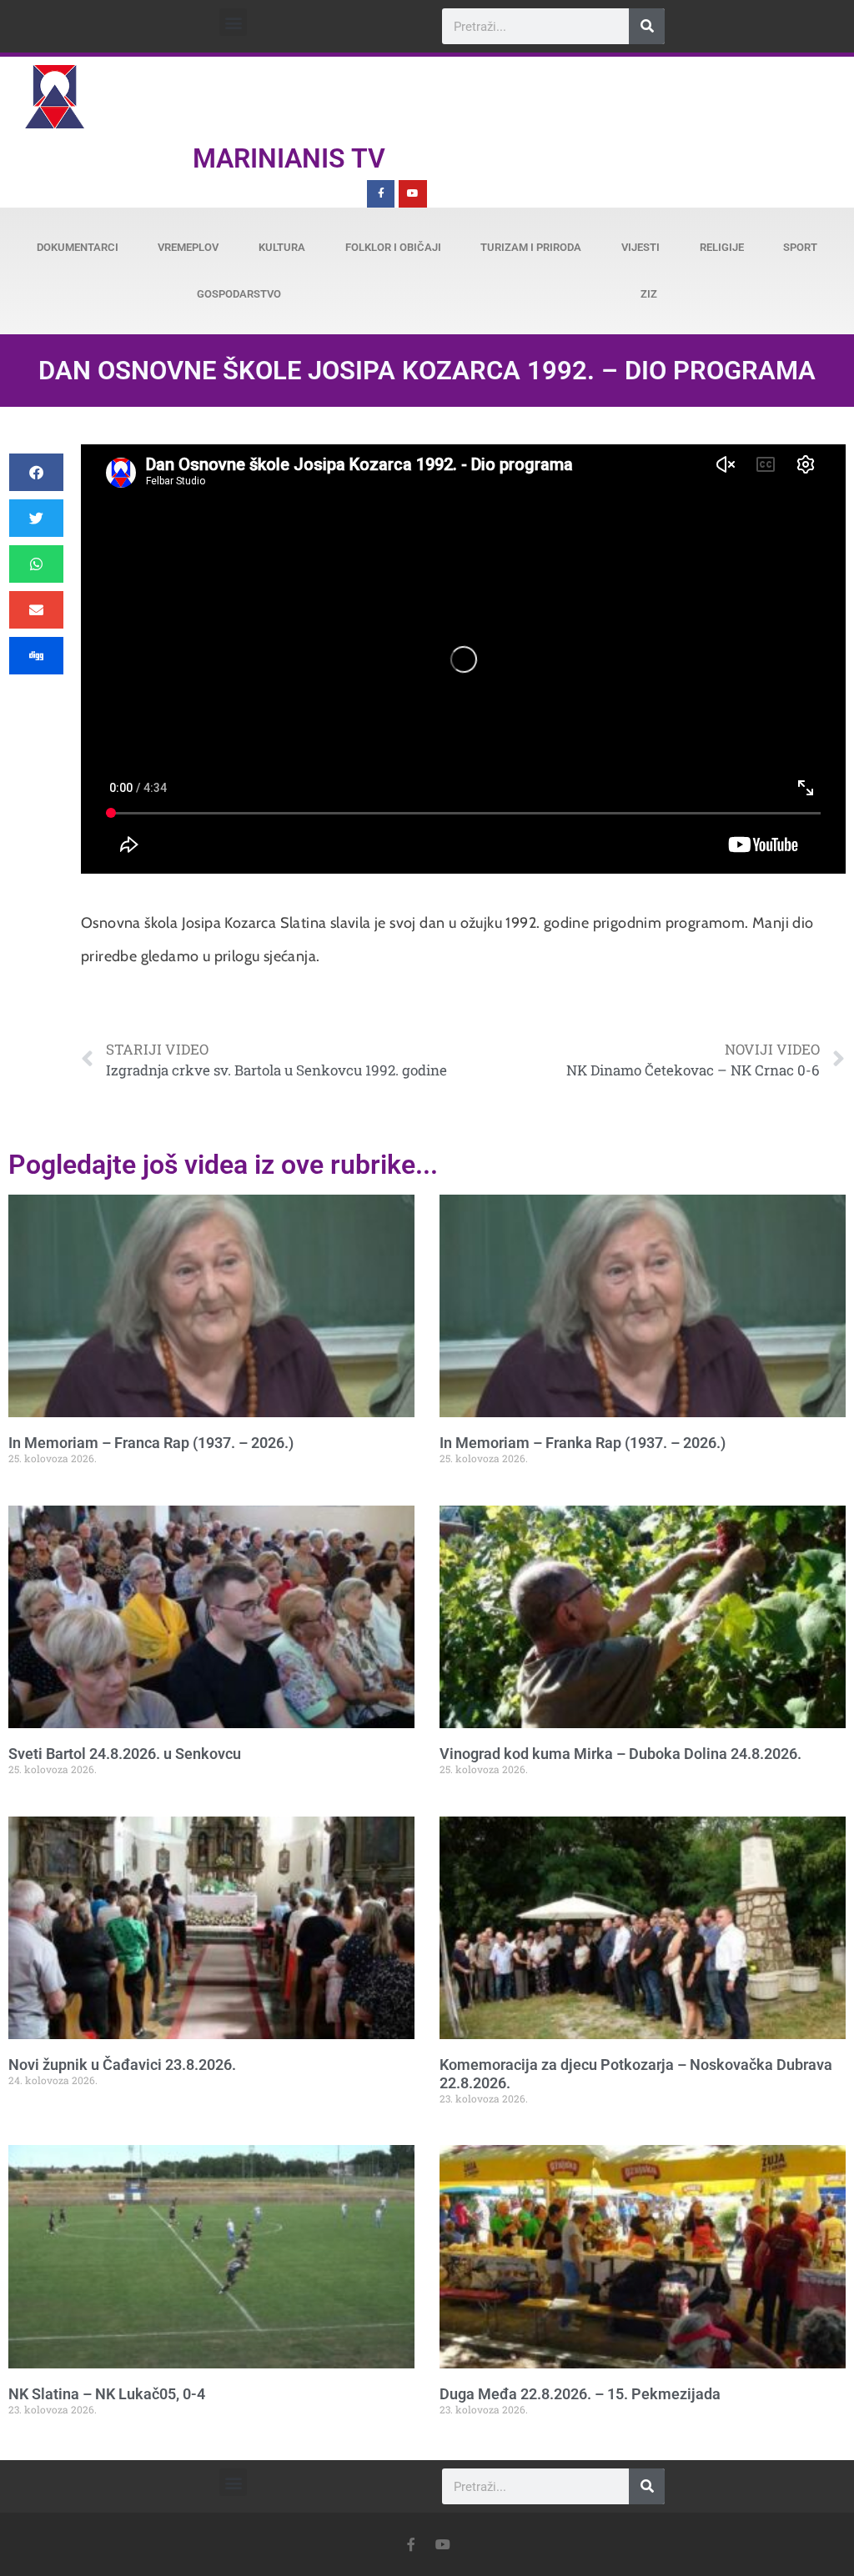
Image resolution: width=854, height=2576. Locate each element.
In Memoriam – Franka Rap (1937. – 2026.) (583, 1443)
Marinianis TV (289, 158)
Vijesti (640, 247)
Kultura (282, 247)
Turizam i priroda (531, 247)
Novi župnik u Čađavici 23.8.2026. (122, 2065)
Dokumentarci (78, 247)
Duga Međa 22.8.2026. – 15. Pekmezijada (580, 2394)
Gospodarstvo (239, 294)
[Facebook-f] (381, 194)
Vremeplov (188, 247)
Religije (722, 247)
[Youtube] (413, 194)
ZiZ (649, 294)
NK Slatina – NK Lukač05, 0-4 (107, 2394)
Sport (800, 247)
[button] (233, 22)
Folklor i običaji (393, 247)
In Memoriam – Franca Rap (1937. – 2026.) (151, 1443)
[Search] (647, 26)
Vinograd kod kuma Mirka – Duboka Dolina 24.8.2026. (620, 1754)
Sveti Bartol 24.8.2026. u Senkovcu (125, 1754)
